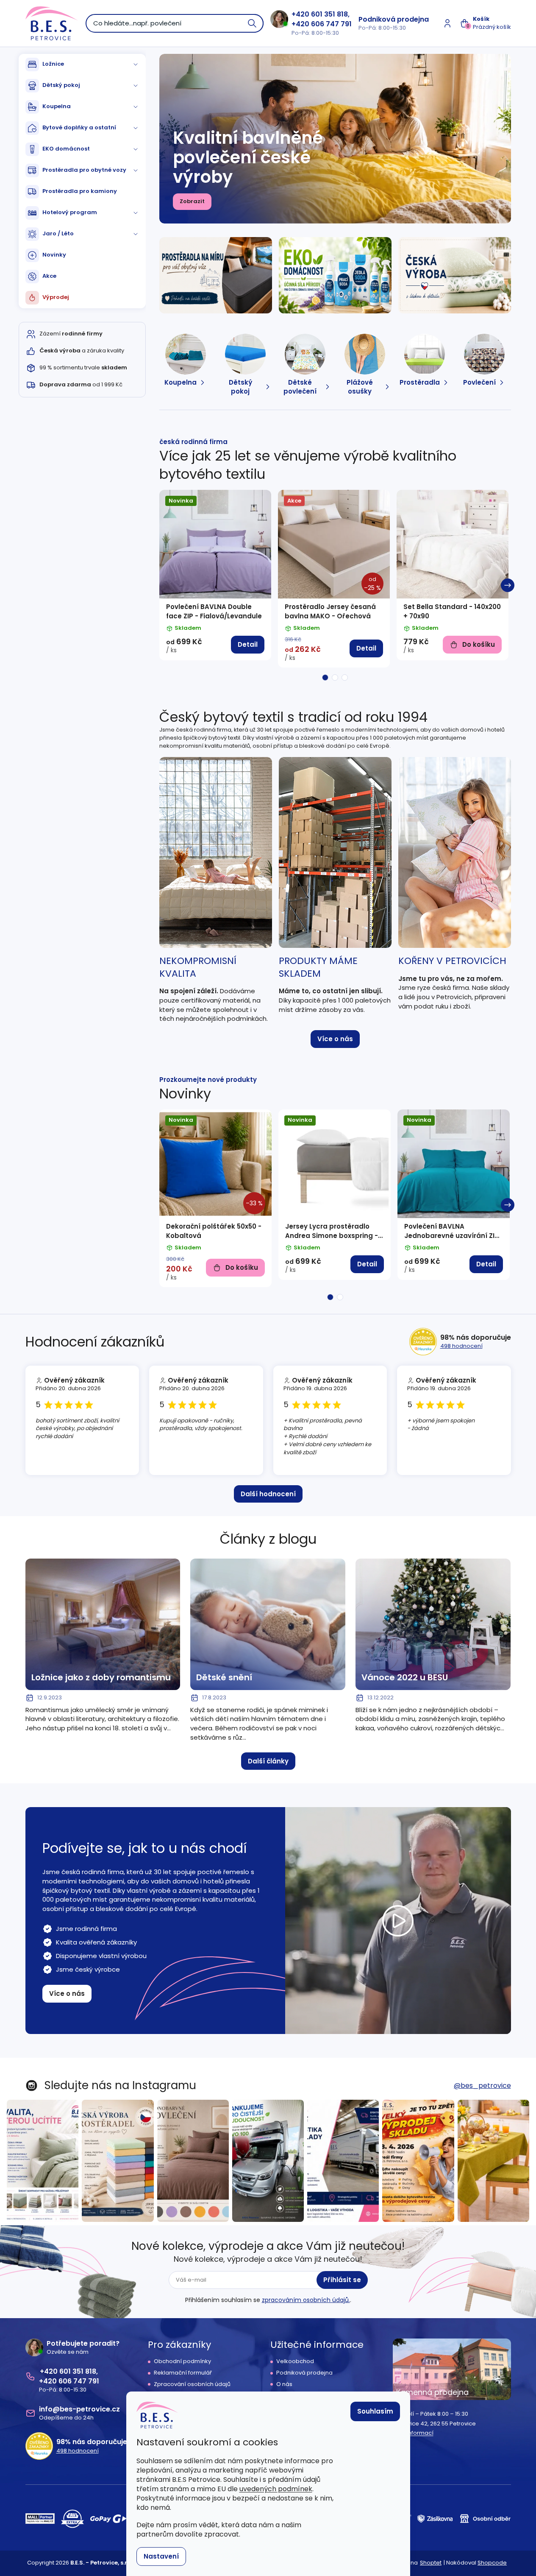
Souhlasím (375, 2411)
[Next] (508, 585)
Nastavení (161, 2556)
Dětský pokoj (61, 85)
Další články (268, 1761)
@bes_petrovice (482, 2086)
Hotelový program (70, 212)
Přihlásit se (342, 2280)
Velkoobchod (295, 2361)
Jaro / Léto (58, 233)
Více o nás (335, 1039)
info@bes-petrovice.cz (79, 2409)
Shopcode (492, 2563)
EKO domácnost (66, 149)
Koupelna (57, 106)
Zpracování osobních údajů (192, 2384)
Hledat (253, 23)
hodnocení (461, 1346)
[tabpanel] (215, 575)
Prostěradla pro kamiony (80, 191)
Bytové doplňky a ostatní (79, 127)
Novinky (54, 255)
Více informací (413, 2433)
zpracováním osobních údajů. (306, 2300)
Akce (49, 276)
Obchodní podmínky (182, 2361)
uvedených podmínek (276, 2489)
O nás (284, 2384)
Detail (248, 644)
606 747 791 (331, 24)
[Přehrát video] (398, 1921)
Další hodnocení (268, 1494)
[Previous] (163, 585)
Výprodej (56, 297)
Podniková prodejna (394, 19)
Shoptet (431, 2563)
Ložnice (53, 64)
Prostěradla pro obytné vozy (84, 170)
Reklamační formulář (183, 2373)
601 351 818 (329, 14)
